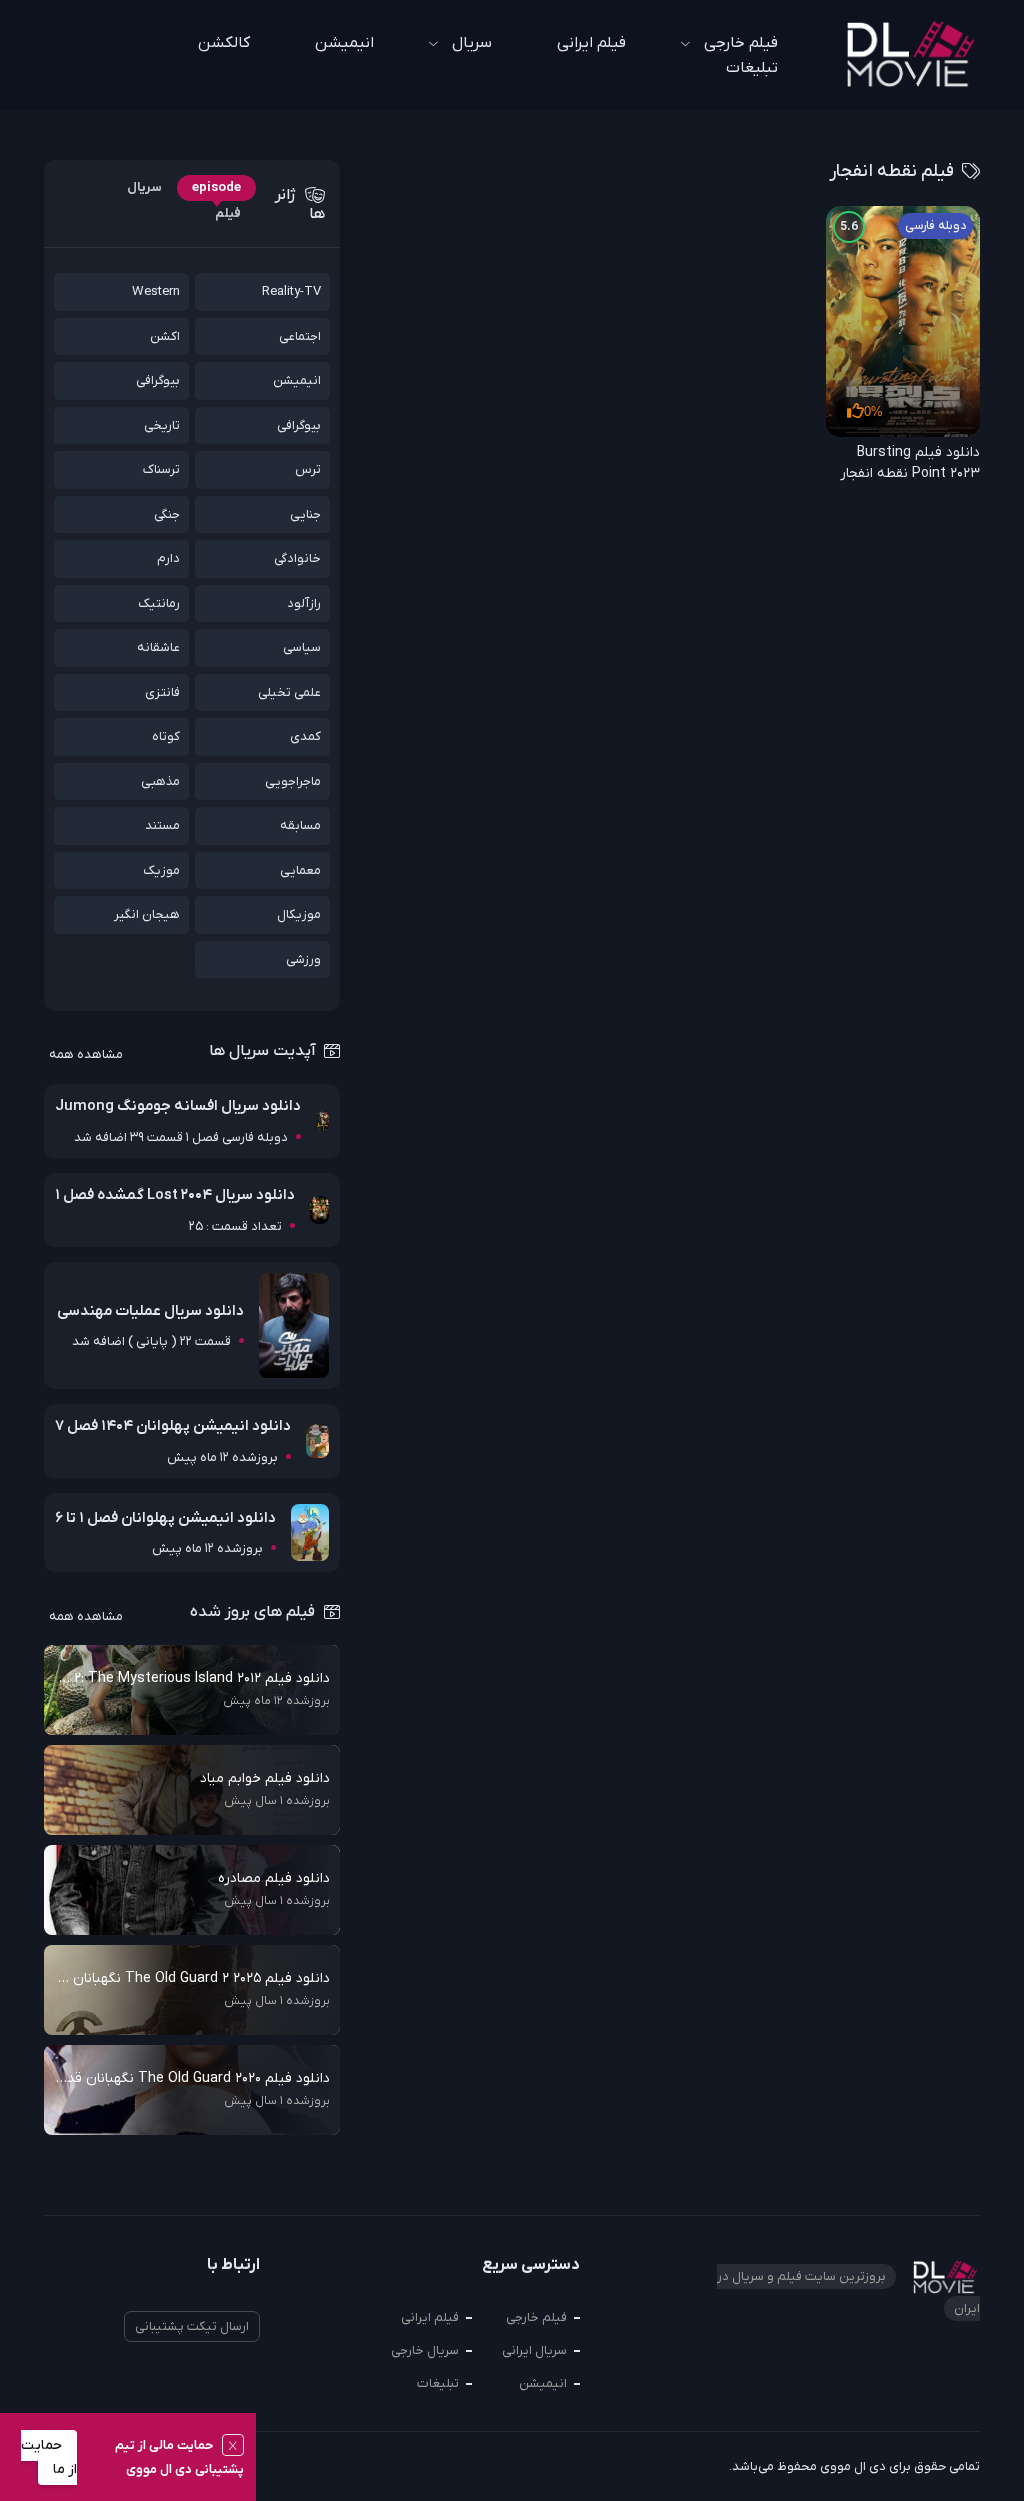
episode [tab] (216, 187)
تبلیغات (752, 68)
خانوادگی (297, 558)
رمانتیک (159, 603)
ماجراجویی (293, 781)
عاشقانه (158, 647)
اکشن (165, 336)
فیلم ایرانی (591, 43)
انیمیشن (344, 43)
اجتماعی (300, 336)
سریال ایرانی (534, 2350)
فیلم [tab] (228, 213)
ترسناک (161, 469)
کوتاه (166, 736)
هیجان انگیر (147, 914)
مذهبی (160, 781)
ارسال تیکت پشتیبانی (192, 2326)
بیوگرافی (158, 380)
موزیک (161, 870)
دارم (168, 558)
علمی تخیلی (289, 692)
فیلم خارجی (536, 2317)
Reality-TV (291, 291)
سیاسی (302, 647)
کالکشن (224, 43)
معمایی (300, 870)
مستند (162, 825)
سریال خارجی (425, 2350)
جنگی (167, 514)
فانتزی (162, 692)
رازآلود (304, 603)
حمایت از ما (49, 2457)
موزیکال (299, 914)
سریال (472, 43)
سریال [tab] (144, 187)
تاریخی (162, 425)
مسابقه (300, 825)
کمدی (305, 736)
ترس (308, 469)
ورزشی (303, 959)
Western (156, 291)
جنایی (305, 514)
